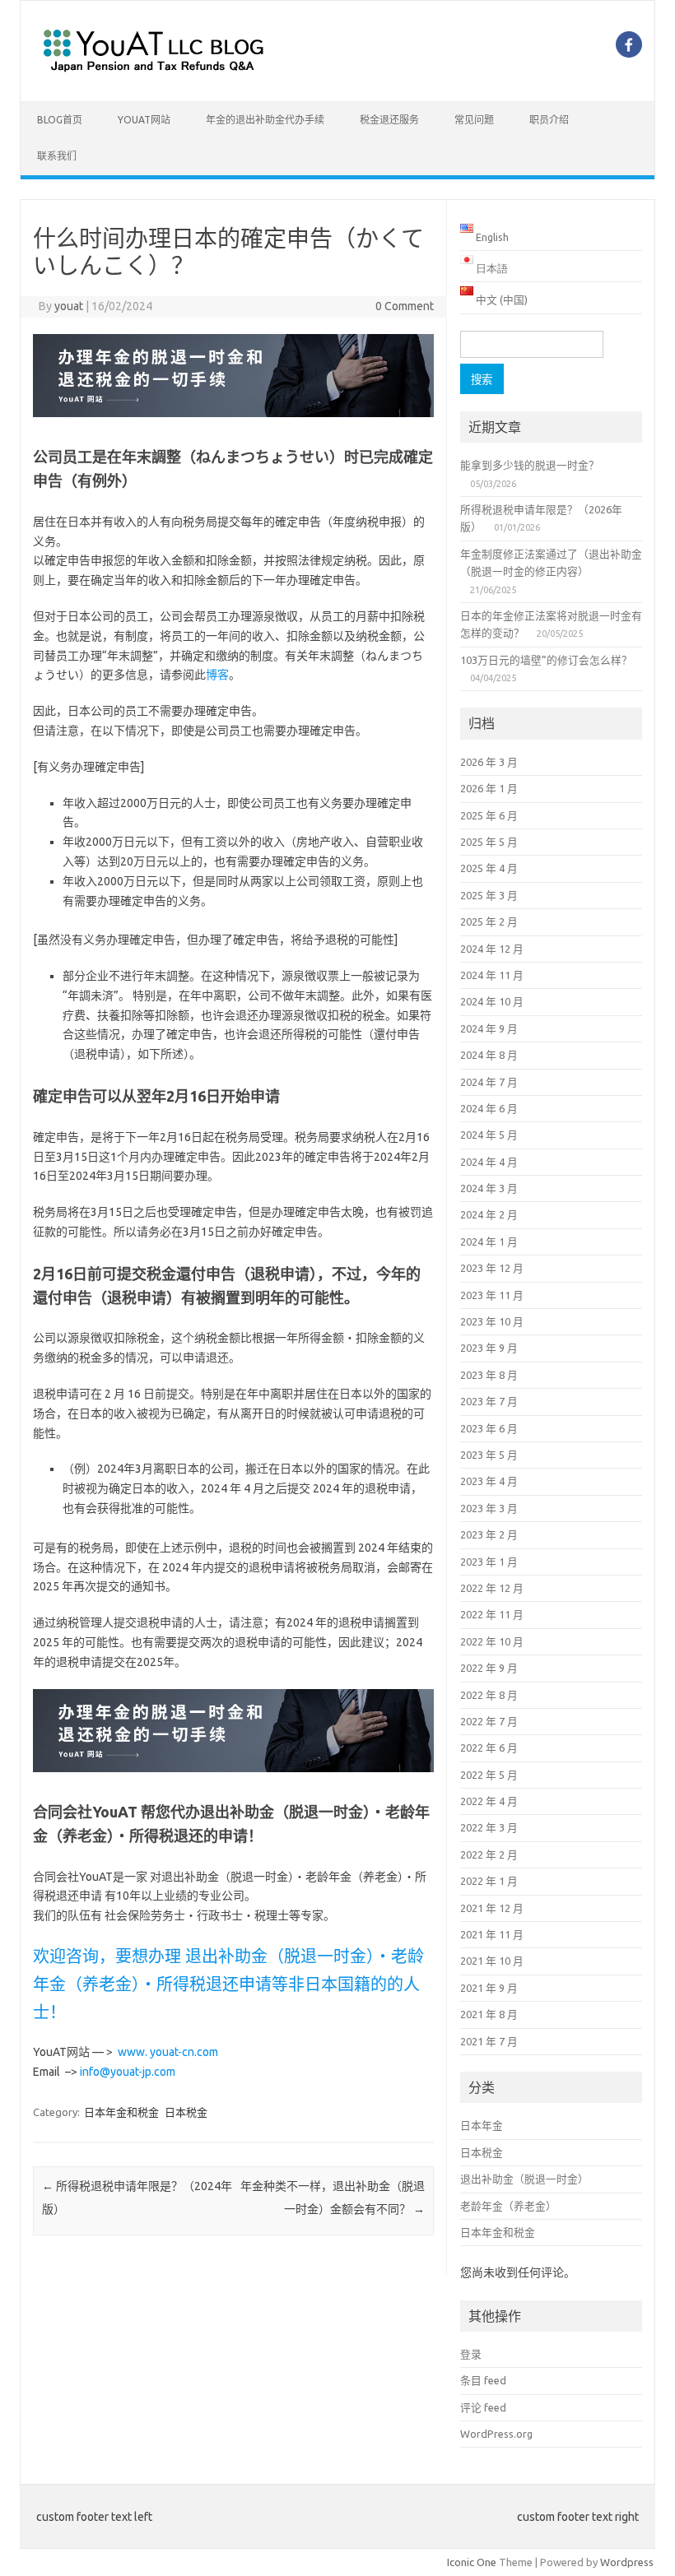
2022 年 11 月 (492, 1614)
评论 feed (483, 2407)
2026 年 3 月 (489, 762)
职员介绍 (549, 120)
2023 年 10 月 (492, 1321)
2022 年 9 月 (489, 1668)
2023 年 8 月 (489, 1375)
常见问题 (474, 120)
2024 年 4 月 (489, 1162)
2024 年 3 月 (489, 1188)
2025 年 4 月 (489, 868)
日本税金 (186, 2112)
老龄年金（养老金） (508, 2206)
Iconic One (472, 2562)
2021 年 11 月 (492, 1934)
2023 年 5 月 (489, 1455)
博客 (217, 675)
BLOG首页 (60, 120)
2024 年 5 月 (489, 1135)
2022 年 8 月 (489, 1695)
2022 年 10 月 (492, 1641)
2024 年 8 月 (489, 1055)
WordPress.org (496, 2434)
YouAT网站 (144, 120)
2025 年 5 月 (489, 842)
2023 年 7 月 (489, 1401)
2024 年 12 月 (492, 949)
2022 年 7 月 (489, 1721)
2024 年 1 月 (489, 1242)
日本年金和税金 (121, 2112)
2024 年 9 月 (489, 1028)
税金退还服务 (389, 120)
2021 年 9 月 (489, 1988)
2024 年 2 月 (489, 1214)
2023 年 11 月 (492, 1295)
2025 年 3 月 (489, 895)
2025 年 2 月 (489, 921)
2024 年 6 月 (489, 1108)
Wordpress (627, 2562)
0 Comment (405, 306)
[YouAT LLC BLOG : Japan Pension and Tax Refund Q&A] (154, 73)
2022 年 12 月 (492, 1588)
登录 (471, 2354)
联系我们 (57, 156)
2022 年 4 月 (489, 1801)
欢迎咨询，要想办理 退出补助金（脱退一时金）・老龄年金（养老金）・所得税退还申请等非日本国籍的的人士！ (228, 1984)
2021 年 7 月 (489, 2041)
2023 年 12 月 (492, 1268)
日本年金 (482, 2125)
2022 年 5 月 (489, 1775)
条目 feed (483, 2380)
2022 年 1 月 (489, 1881)
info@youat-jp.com (128, 2072)
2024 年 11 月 (492, 975)
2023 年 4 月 (489, 1481)
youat (69, 306)
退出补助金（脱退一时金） (524, 2179)
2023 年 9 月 (489, 1348)
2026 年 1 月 (489, 788)
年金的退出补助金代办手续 (265, 120)
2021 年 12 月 (492, 1908)
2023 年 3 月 (489, 1508)
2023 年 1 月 (489, 1562)
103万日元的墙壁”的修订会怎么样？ (546, 660)
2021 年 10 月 (492, 1961)
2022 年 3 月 (489, 1827)
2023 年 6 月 (489, 1428)
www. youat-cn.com (168, 2052)
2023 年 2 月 (489, 1534)
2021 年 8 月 (489, 2014)
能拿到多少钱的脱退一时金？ (530, 465)
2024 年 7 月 (489, 1082)
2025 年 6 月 (489, 815)
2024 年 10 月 (492, 1001)
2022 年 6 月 (489, 1748)
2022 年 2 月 (489, 1854)
